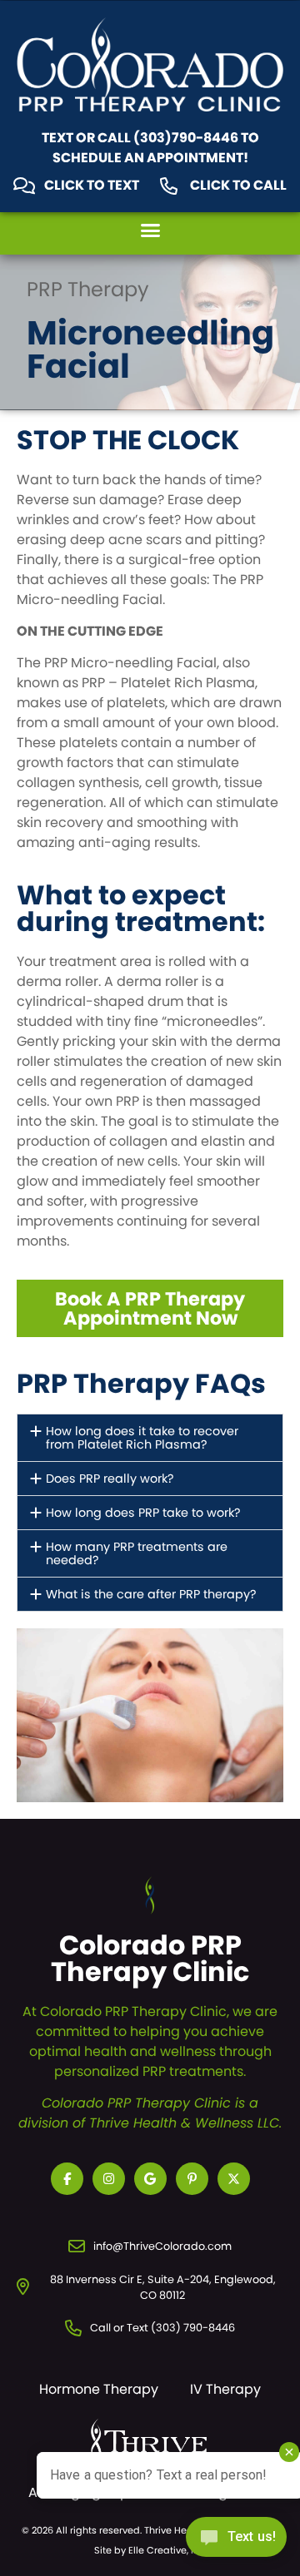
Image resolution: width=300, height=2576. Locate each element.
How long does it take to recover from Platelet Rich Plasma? (142, 1438)
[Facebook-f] (67, 2179)
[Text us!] (236, 2541)
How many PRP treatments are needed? (137, 1553)
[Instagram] (109, 2179)
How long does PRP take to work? (143, 1513)
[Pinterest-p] (192, 2179)
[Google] (150, 2179)
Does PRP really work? (110, 1479)
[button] (150, 230)
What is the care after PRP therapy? (151, 1594)
